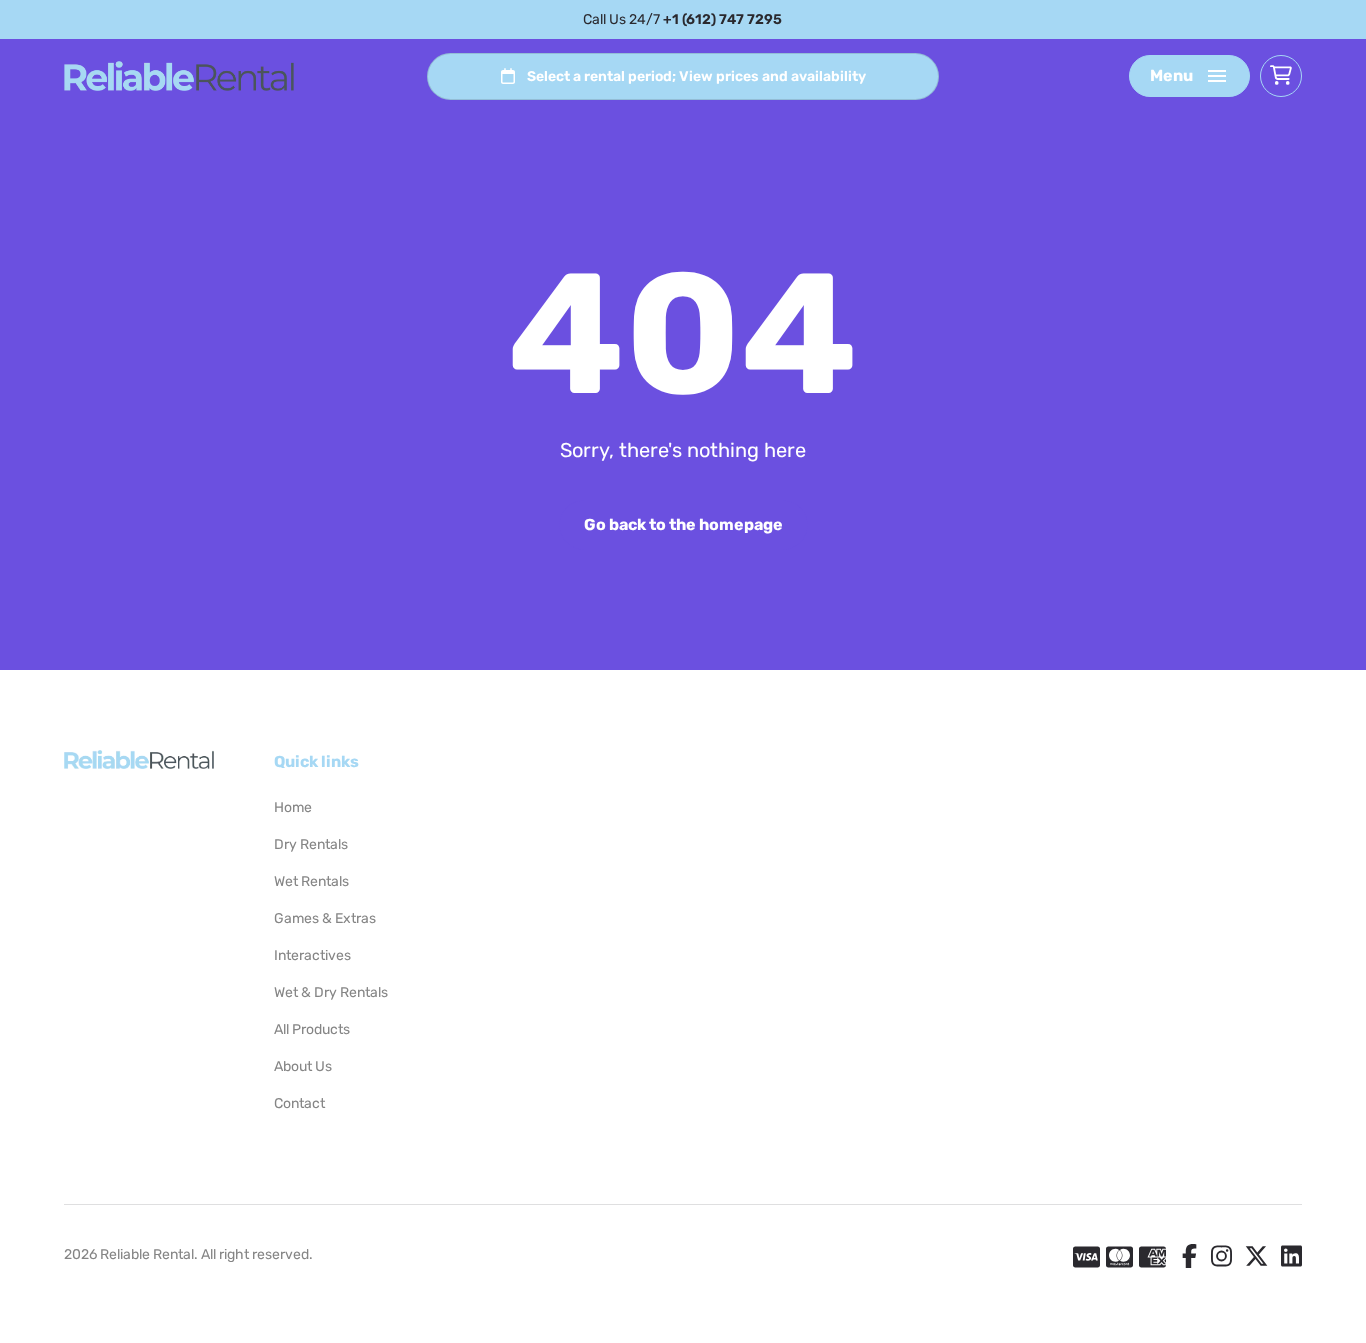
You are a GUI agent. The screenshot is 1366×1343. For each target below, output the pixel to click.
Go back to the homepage (683, 524)
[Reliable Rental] (179, 75)
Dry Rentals (311, 844)
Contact (299, 1103)
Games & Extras (325, 918)
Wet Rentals (311, 881)
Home (293, 807)
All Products (312, 1029)
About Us (303, 1066)
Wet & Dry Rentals (331, 992)
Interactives (312, 955)
